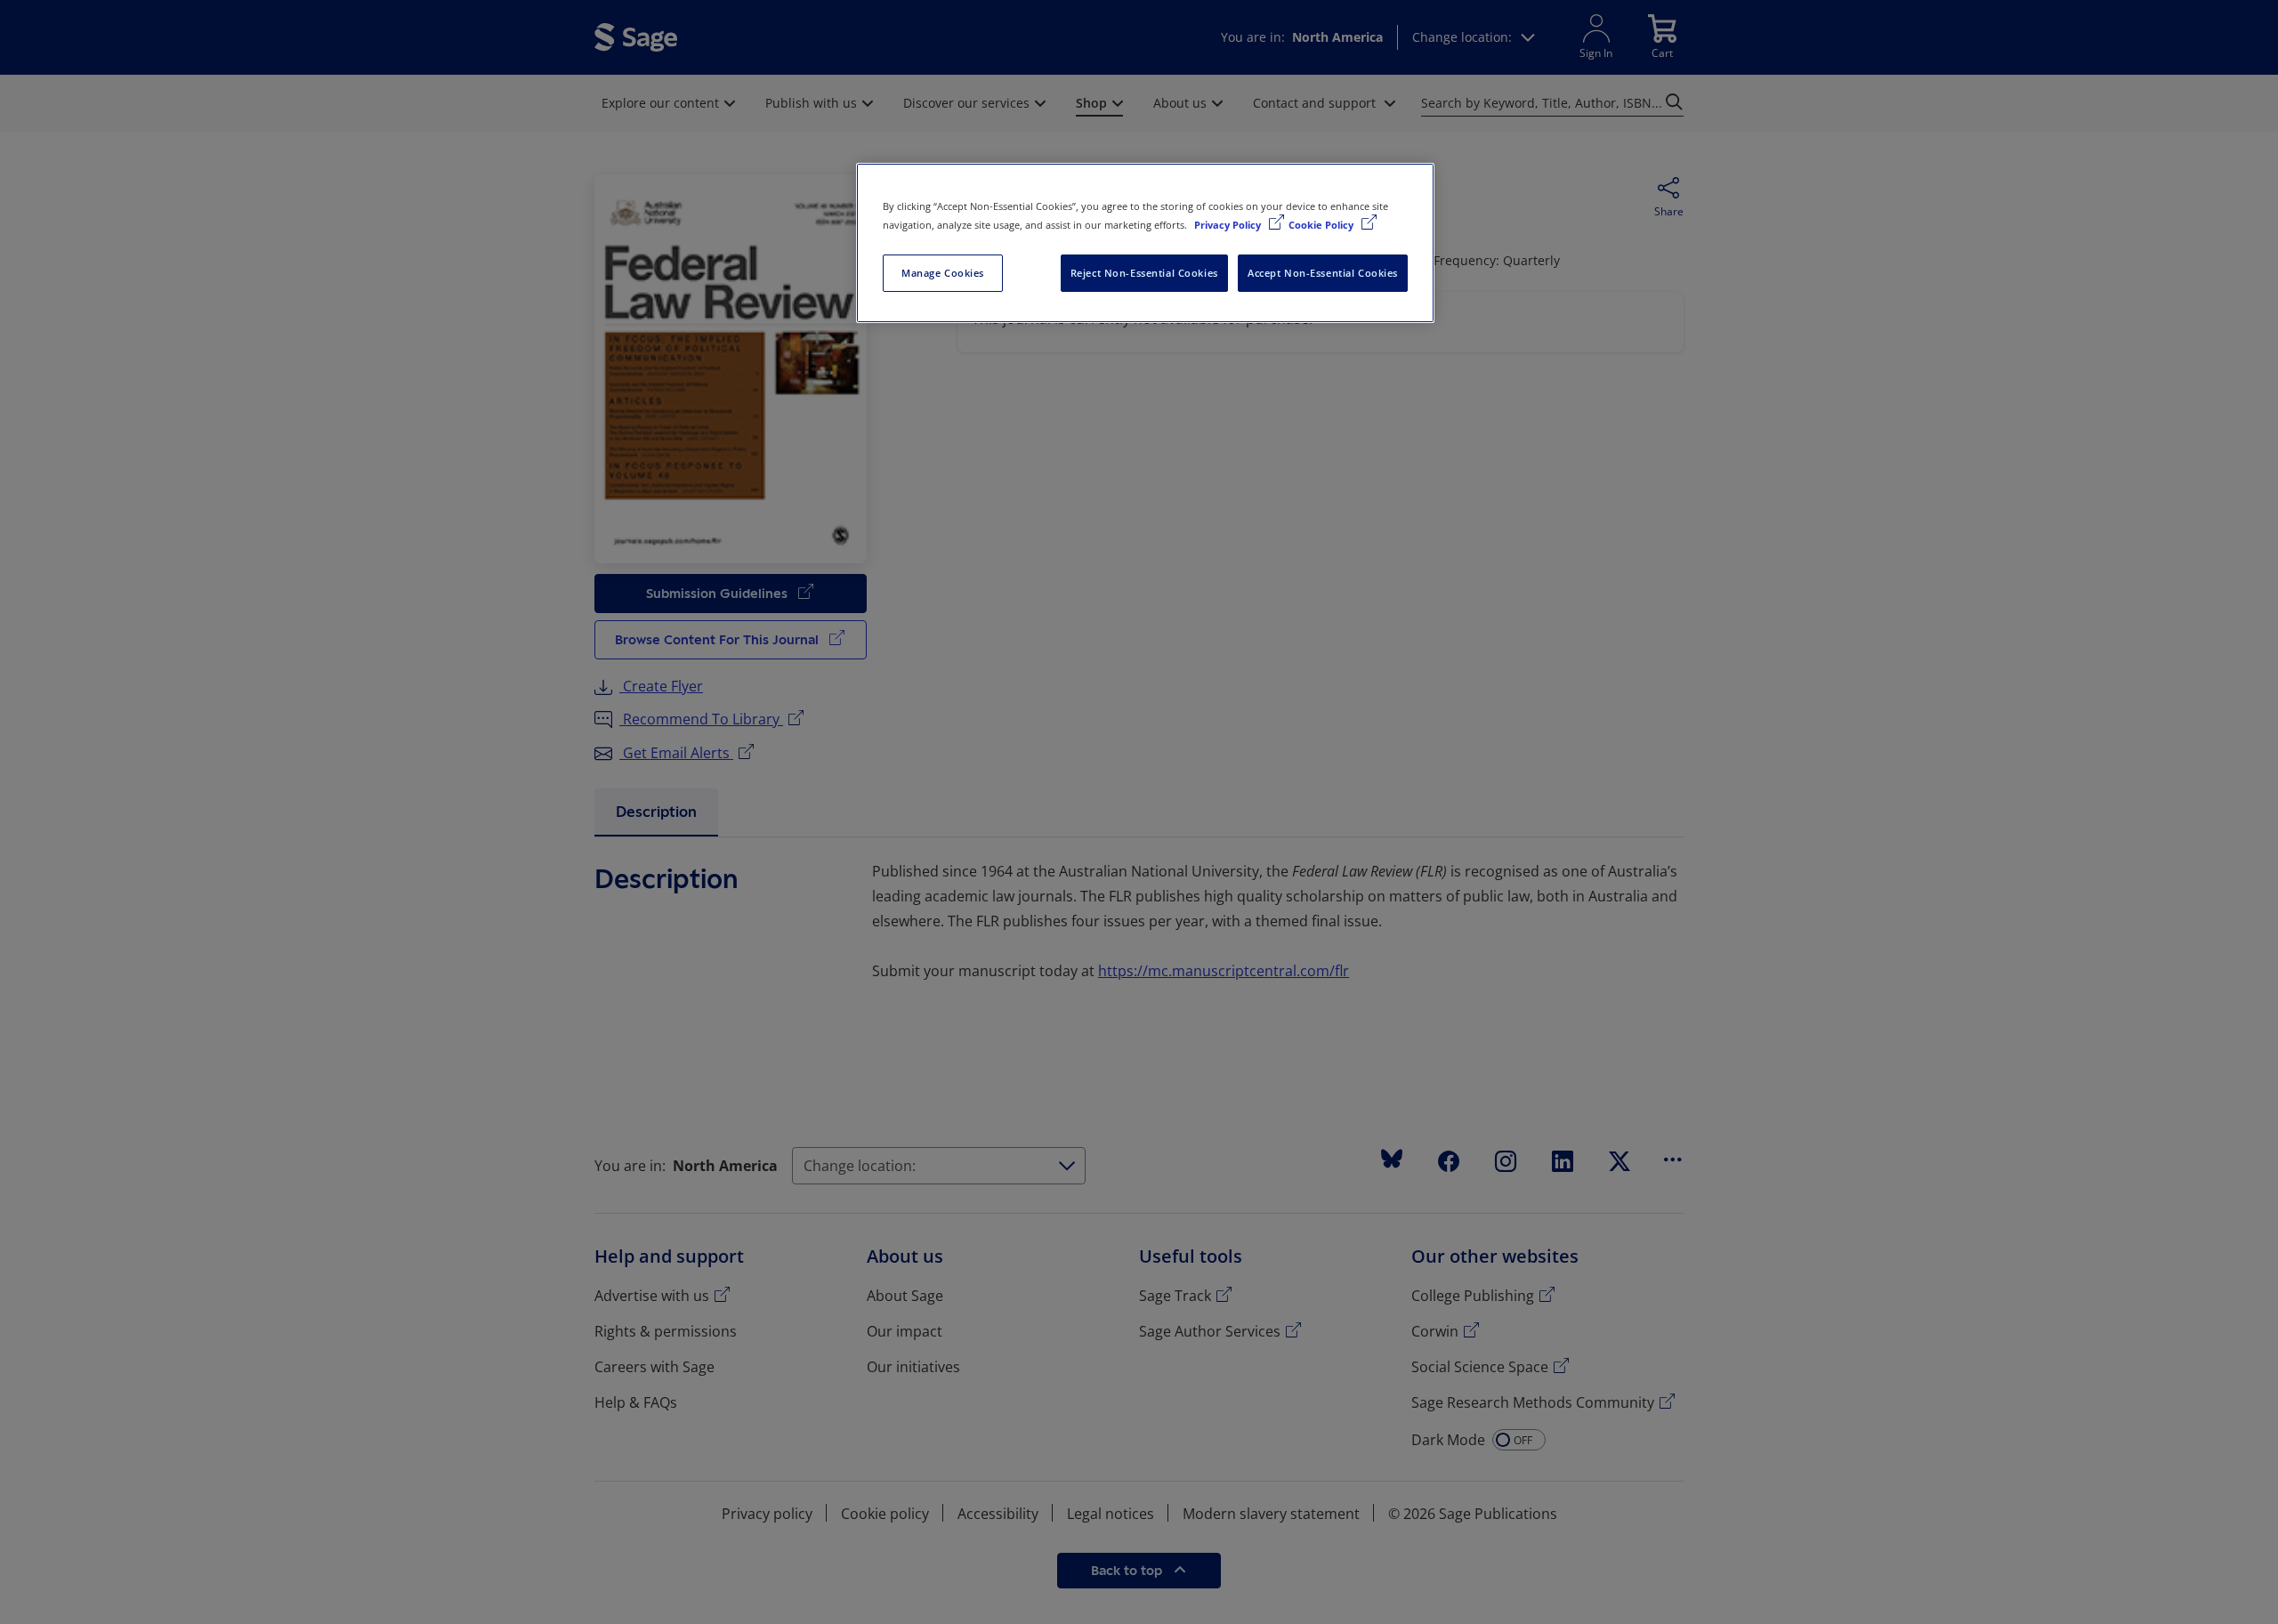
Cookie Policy (1322, 225)
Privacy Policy (1229, 225)
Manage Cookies (943, 273)
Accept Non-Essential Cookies (1323, 273)
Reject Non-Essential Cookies (1144, 273)
